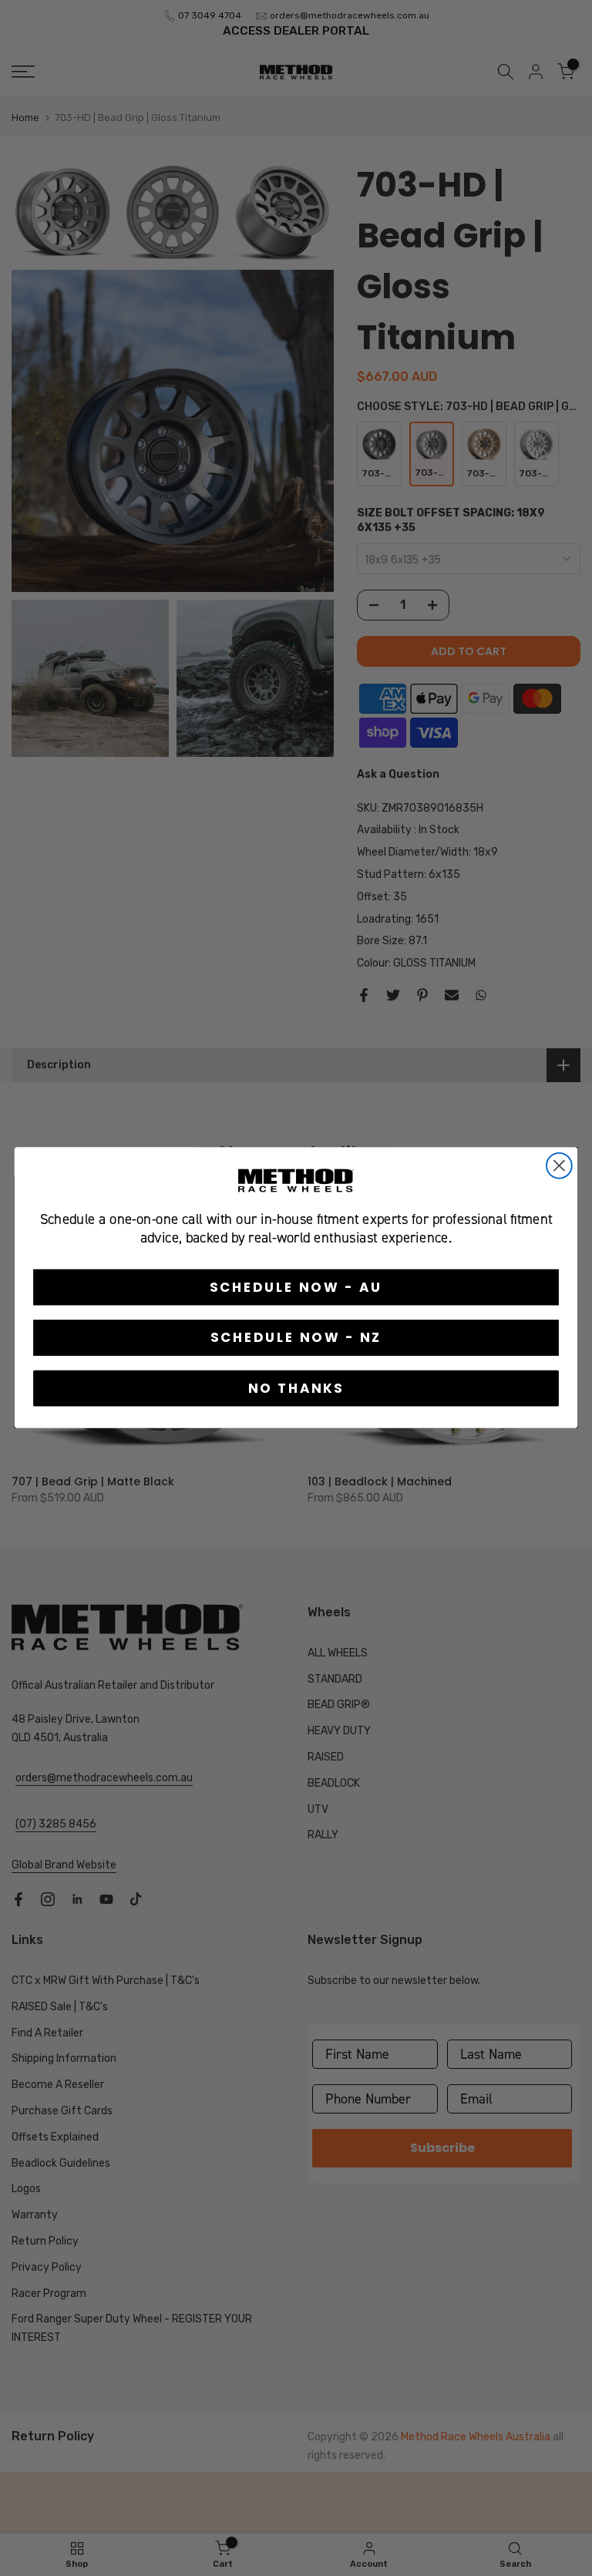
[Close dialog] (559, 1166)
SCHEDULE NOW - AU (296, 1287)
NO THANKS (296, 1389)
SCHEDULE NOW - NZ (296, 1338)
